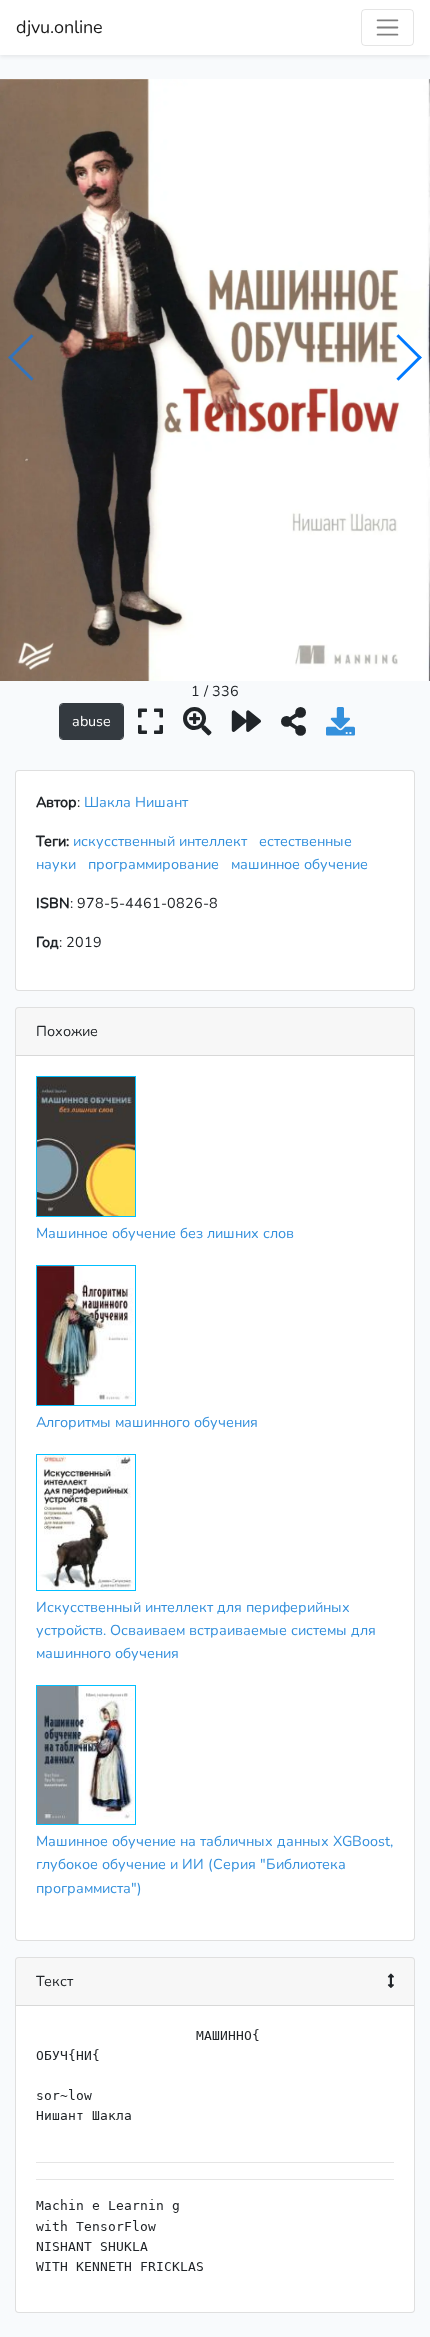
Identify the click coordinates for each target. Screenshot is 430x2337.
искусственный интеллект (164, 841)
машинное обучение (303, 864)
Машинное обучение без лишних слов (165, 1233)
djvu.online (59, 27)
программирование (157, 864)
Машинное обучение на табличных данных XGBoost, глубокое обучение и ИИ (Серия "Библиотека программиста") (214, 1864)
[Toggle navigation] (387, 27)
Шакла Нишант (136, 802)
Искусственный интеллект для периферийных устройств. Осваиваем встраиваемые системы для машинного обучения (206, 1630)
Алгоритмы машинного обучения (147, 1422)
